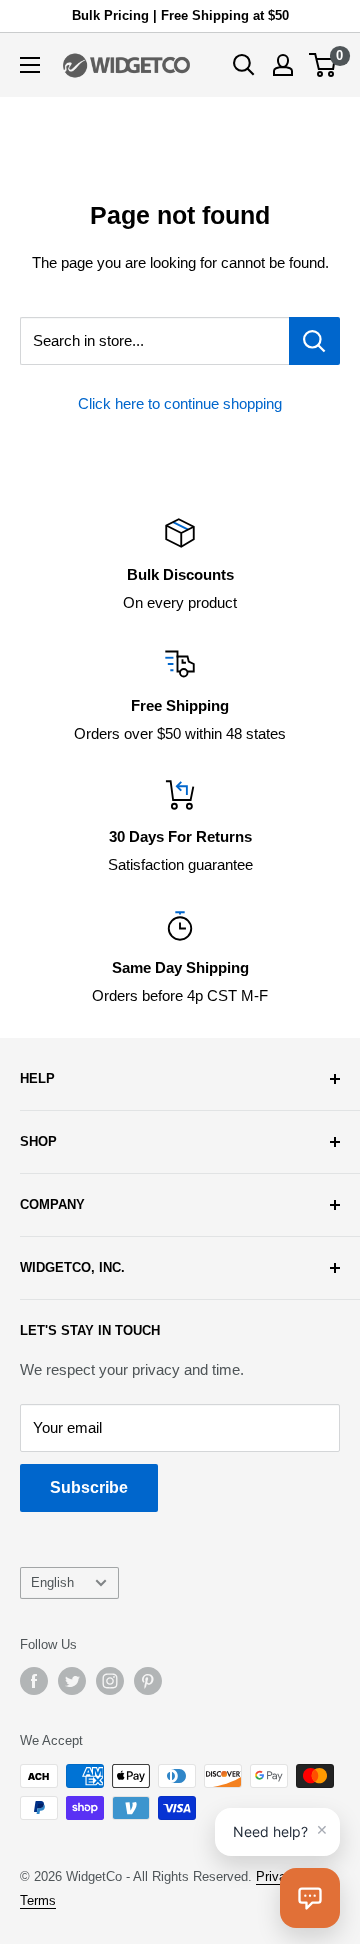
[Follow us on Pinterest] (148, 1681)
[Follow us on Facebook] (34, 1681)
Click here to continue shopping (180, 403)
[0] (323, 65)
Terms (38, 1900)
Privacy (278, 1876)
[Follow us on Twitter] (72, 1681)
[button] (310, 1898)
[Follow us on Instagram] (110, 1681)
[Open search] (244, 65)
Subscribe (89, 1487)
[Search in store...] (314, 341)
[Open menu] (30, 65)
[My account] (283, 65)
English (52, 1582)
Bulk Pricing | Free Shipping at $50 (180, 15)
